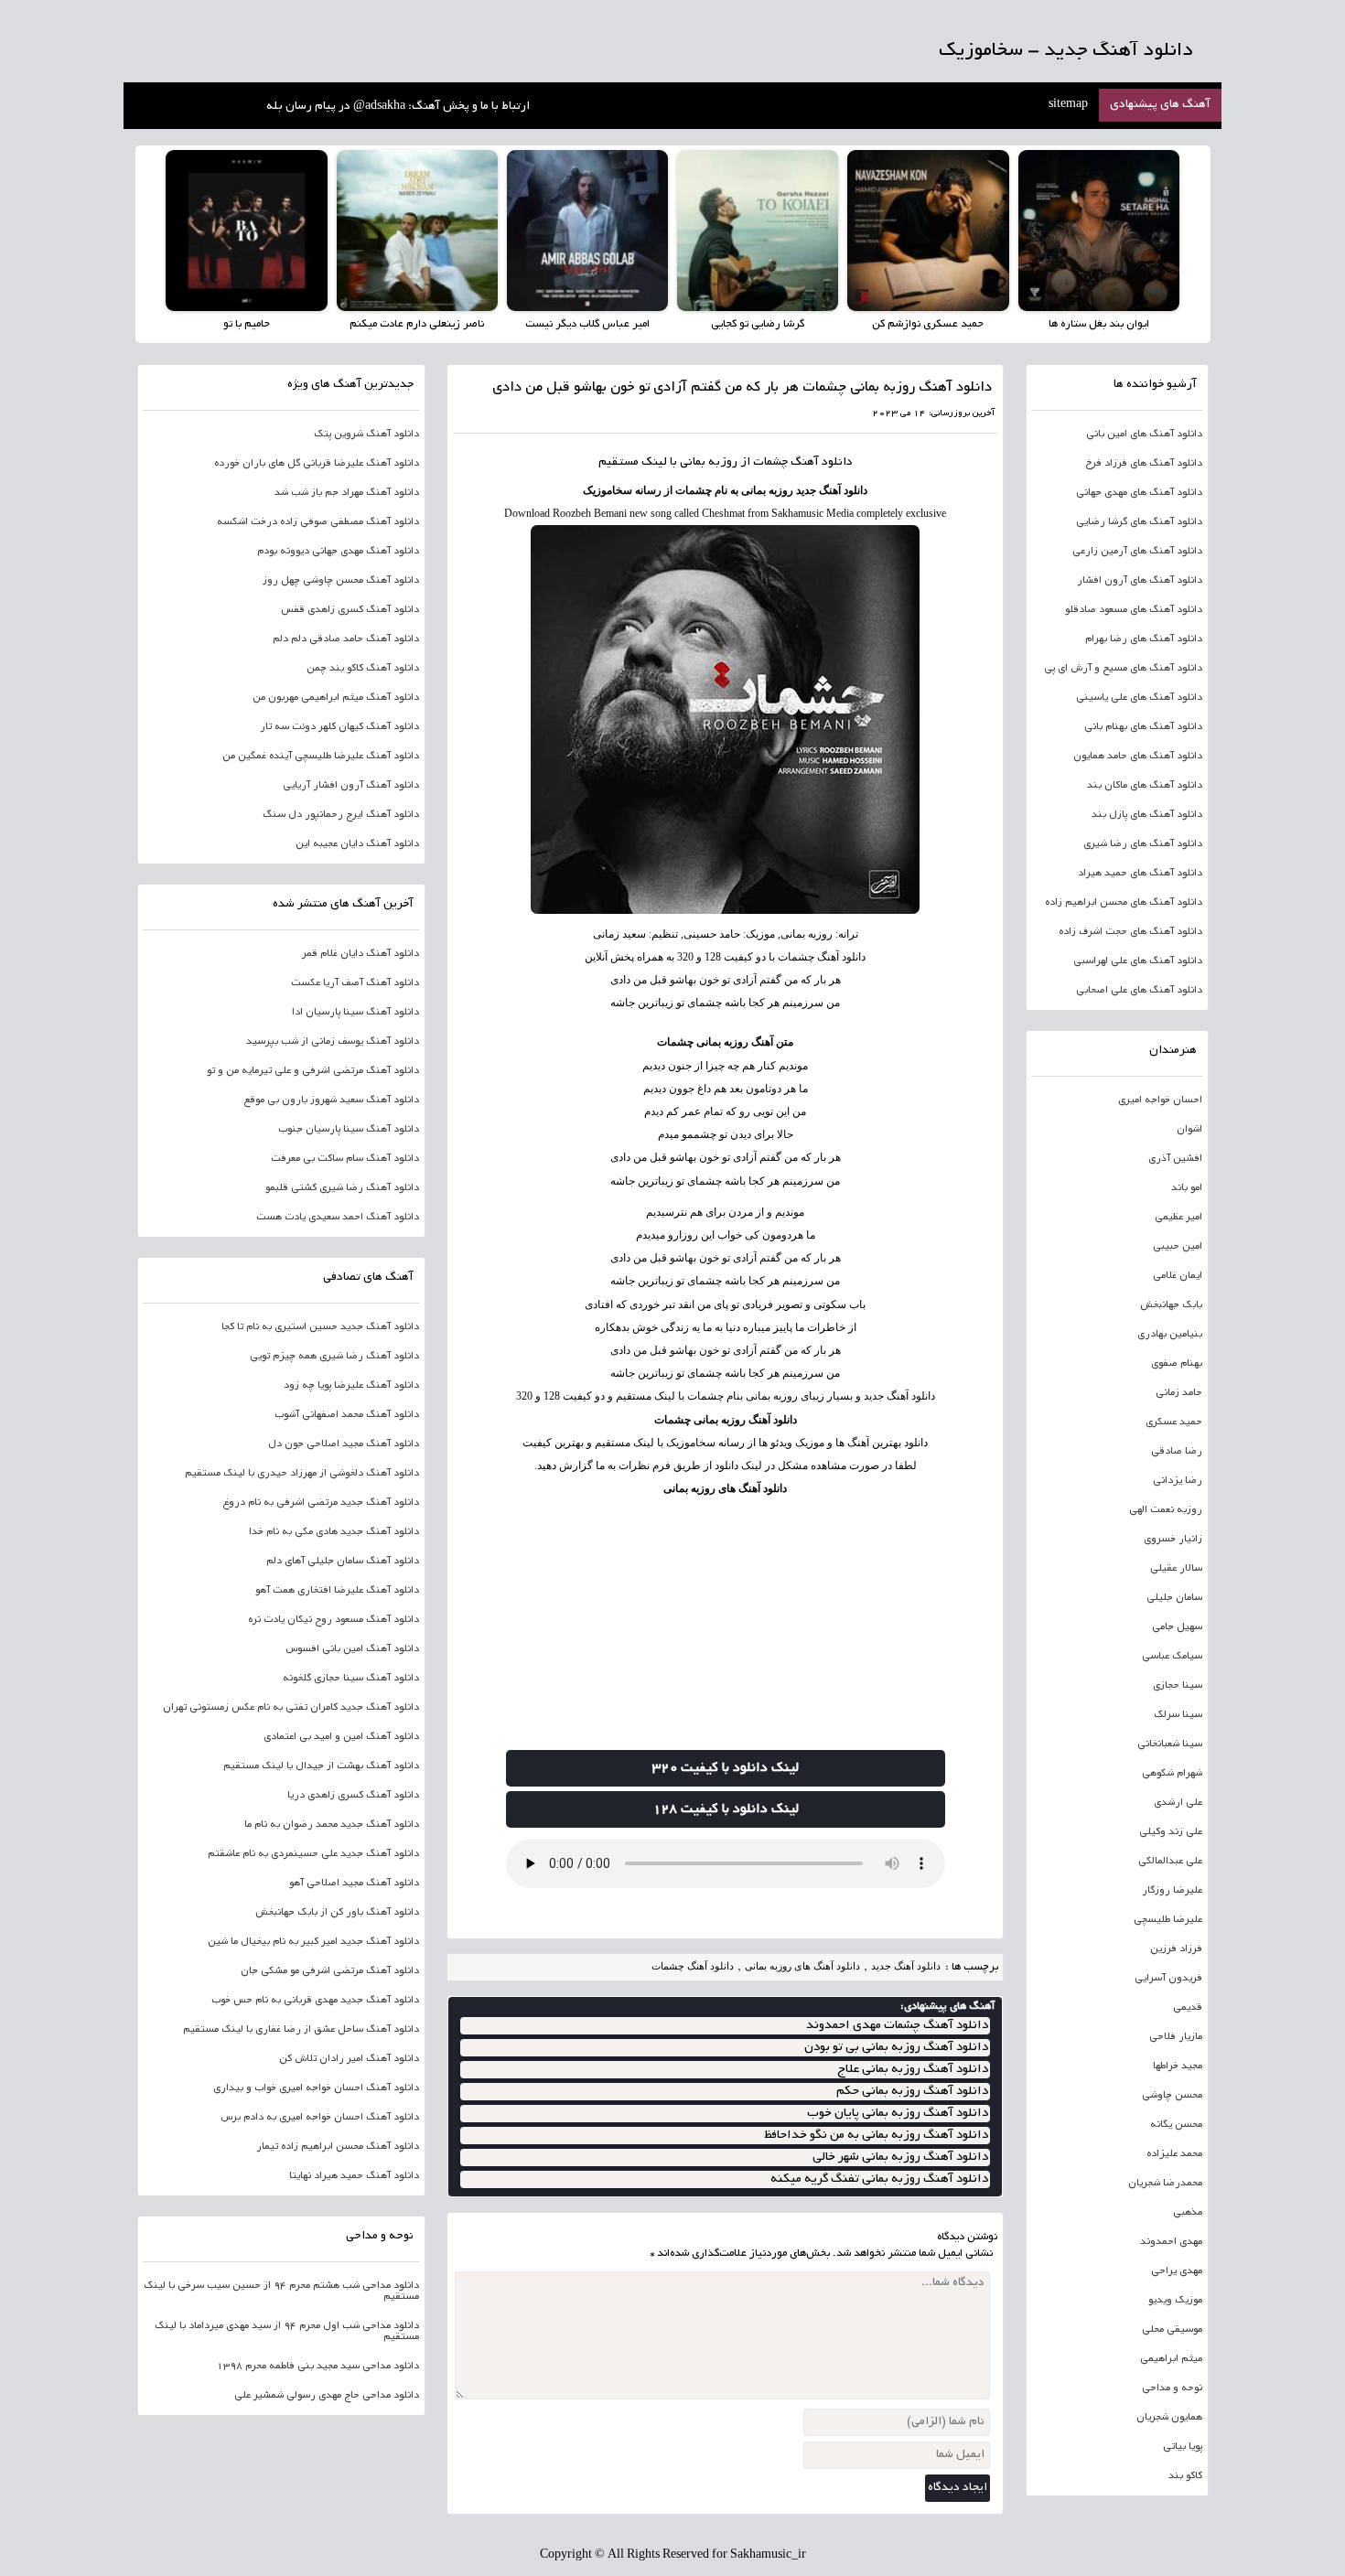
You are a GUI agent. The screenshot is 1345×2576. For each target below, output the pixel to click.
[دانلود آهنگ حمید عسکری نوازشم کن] (928, 231)
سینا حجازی (1178, 1686)
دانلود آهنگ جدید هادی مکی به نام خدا (334, 1532)
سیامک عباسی (1172, 1657)
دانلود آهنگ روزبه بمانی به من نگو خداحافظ (876, 2136)
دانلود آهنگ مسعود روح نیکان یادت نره (334, 1620)
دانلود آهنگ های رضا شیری (1143, 844)
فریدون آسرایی (1168, 1979)
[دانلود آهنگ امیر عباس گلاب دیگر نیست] (587, 231)
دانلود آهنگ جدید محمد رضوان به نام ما (332, 1825)
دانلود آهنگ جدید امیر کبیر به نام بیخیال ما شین (313, 1942)
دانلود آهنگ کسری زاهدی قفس (350, 610)
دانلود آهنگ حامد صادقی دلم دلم (346, 639)
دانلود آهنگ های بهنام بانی (1143, 727)
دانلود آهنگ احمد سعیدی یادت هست (338, 1218)
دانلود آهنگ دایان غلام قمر (360, 954)
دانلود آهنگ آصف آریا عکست (355, 983)
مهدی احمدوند (1171, 2242)
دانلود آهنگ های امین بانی (1144, 435)
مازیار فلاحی (1176, 2037)
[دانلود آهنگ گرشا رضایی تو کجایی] (758, 231)
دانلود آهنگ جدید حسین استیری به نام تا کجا (320, 1327)
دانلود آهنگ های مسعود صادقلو (1134, 610)
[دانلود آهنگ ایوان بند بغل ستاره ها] (1099, 231)
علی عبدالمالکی (1170, 1862)
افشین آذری (1175, 1159)
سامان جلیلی (1174, 1598)
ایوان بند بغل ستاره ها (1099, 324)
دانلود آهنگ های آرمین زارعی (1137, 552)
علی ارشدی (1178, 1803)
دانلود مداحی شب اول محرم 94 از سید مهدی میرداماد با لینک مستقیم (287, 2332)
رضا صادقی (1177, 1452)
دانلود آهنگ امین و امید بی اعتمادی (341, 1737)
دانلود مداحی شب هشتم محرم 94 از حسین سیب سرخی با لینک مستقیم (281, 2292)
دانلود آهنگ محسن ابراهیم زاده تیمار (338, 2147)
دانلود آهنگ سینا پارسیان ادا (355, 1013)
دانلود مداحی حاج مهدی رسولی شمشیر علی (327, 2396)
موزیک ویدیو (1175, 2301)
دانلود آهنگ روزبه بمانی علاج (913, 2070)
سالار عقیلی (1176, 1569)
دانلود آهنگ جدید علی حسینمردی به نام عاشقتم (313, 1854)
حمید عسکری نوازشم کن (928, 324)
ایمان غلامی (1178, 1276)
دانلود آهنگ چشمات (693, 1966)
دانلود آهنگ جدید (906, 1966)
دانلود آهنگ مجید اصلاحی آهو (354, 1884)
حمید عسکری (1174, 1422)
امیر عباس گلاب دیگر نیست (587, 324)
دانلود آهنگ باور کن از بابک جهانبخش (337, 1913)
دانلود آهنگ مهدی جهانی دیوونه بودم (338, 552)
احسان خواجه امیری (1160, 1100)
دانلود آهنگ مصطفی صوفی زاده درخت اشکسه (318, 522)
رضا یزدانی (1178, 1481)
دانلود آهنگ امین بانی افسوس (352, 1649)
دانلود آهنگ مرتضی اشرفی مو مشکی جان (330, 1971)
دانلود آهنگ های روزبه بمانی (725, 1488)
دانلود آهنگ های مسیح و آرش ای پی (1123, 669)
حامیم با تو (247, 324)
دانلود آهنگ (822, 463)
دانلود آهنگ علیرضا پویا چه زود (351, 1386)
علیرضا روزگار (1172, 1891)
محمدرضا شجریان (1165, 2184)
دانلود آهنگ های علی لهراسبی (1138, 961)
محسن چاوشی (1172, 2096)
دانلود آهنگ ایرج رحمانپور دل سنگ (341, 815)
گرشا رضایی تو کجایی (758, 324)
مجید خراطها (1178, 2066)
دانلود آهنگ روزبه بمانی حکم (912, 2092)
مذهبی (1188, 2213)
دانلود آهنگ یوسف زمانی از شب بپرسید (333, 1042)
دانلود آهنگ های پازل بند (1147, 815)
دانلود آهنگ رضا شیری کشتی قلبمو (342, 1188)
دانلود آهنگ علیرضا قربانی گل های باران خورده (317, 464)
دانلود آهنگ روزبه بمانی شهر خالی (900, 2157)
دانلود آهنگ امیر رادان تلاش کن (349, 2059)
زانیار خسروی (1173, 1540)
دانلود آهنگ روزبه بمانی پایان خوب (898, 2114)
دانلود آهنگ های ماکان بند (1145, 786)
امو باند (1187, 1188)
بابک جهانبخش (1171, 1305)
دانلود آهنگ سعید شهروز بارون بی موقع (331, 1100)
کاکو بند (1185, 2476)
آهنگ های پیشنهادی (1160, 105)
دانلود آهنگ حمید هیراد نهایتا (354, 2176)
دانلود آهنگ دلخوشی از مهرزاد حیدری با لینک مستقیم (302, 1474)
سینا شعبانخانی (1170, 1744)
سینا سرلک (1178, 1715)
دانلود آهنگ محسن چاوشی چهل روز (341, 581)
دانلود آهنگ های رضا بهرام (1144, 639)
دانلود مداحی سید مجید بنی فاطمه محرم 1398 (318, 2367)
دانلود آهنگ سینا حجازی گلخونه (351, 1679)
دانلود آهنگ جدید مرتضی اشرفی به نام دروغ (321, 1503)
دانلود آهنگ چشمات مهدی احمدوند (897, 2026)
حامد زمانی (1179, 1393)
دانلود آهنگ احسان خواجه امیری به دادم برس (320, 2118)
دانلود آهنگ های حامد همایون (1138, 757)
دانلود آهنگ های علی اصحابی (1139, 991)
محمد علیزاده (1174, 2154)
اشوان (1189, 1130)
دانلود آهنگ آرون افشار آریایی (351, 786)
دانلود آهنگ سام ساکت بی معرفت (345, 1159)
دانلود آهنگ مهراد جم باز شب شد (347, 493)
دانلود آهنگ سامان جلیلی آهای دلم (343, 1562)
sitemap (1068, 105)
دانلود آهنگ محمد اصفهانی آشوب (347, 1415)
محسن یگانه (1176, 2125)
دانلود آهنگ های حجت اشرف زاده (1130, 932)
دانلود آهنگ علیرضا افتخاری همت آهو (337, 1591)
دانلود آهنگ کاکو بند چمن (363, 669)
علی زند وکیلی (1171, 1832)
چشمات (770, 463)
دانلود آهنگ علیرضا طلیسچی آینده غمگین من (321, 757)
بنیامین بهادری (1170, 1335)
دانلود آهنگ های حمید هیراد (1140, 874)
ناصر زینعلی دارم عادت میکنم (417, 324)
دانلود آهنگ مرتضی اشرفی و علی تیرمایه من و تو (313, 1071)
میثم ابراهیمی (1171, 2359)
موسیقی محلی (1172, 2330)
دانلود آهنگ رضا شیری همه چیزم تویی (334, 1357)
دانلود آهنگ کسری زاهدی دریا (353, 1796)
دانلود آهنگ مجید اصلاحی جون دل (344, 1444)
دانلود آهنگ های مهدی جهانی (1139, 493)
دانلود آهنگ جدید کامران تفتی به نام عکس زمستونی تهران (291, 1708)
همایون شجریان (1169, 2418)
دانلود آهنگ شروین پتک (366, 435)
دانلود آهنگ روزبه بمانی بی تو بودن (896, 2048)
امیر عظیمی (1178, 1218)
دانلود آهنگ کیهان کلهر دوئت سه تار (339, 727)
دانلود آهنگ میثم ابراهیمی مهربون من (336, 698)
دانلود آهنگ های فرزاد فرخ (1144, 464)
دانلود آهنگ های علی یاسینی (1139, 698)
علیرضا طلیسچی (1168, 1920)
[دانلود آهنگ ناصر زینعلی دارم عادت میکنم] (417, 231)
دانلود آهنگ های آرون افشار (1140, 581)
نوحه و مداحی (1172, 2388)
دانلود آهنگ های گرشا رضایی (1139, 522)
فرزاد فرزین (1176, 1949)
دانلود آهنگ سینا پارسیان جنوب (349, 1130)
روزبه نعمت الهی (1166, 1510)
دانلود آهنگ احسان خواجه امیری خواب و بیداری (316, 2088)
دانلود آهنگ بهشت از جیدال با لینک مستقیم (321, 1766)
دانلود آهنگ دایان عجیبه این (357, 844)
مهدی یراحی (1177, 2271)
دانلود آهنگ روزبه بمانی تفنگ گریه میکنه (879, 2179)
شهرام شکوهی (1172, 1774)
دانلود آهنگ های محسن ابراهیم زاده (1124, 903)
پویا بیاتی (1183, 2447)
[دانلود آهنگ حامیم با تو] (246, 231)
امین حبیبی (1178, 1247)
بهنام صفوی (1177, 1364)
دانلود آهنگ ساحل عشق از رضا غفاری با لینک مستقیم (301, 2030)
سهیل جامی (1177, 1627)
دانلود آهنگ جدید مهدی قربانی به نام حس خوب (315, 2001)
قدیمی (1188, 2008)
